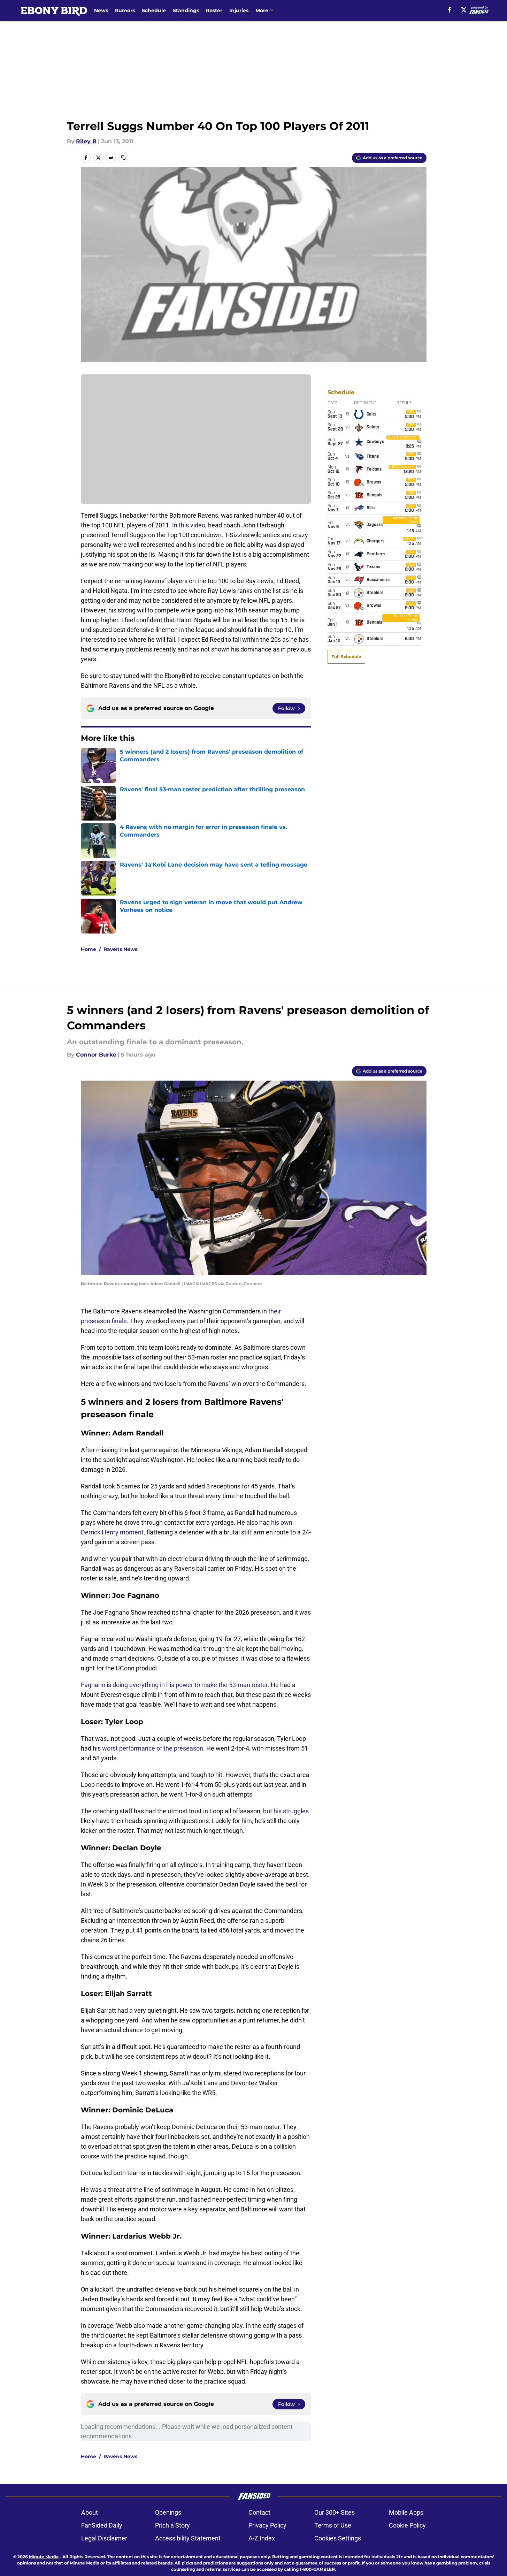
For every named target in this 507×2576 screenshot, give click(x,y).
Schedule (154, 10)
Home (89, 949)
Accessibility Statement (188, 2538)
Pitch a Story (172, 2525)
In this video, (189, 525)
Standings (186, 10)
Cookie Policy (407, 2525)
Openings (168, 2512)
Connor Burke (96, 1055)
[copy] (123, 158)
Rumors (125, 10)
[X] (464, 10)
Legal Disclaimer (104, 2538)
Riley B (86, 141)
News (101, 10)
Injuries (239, 10)
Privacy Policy (267, 2525)
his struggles (291, 1811)
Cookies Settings (338, 2538)
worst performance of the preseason (153, 1748)
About (90, 2512)
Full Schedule (346, 657)
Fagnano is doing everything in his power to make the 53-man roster (174, 1685)
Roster (214, 10)
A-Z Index (262, 2538)
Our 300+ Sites (335, 2512)
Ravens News (120, 949)
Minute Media (44, 2557)
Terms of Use (333, 2525)
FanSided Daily (102, 2525)
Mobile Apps (406, 2512)
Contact (259, 2512)
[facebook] (450, 10)
